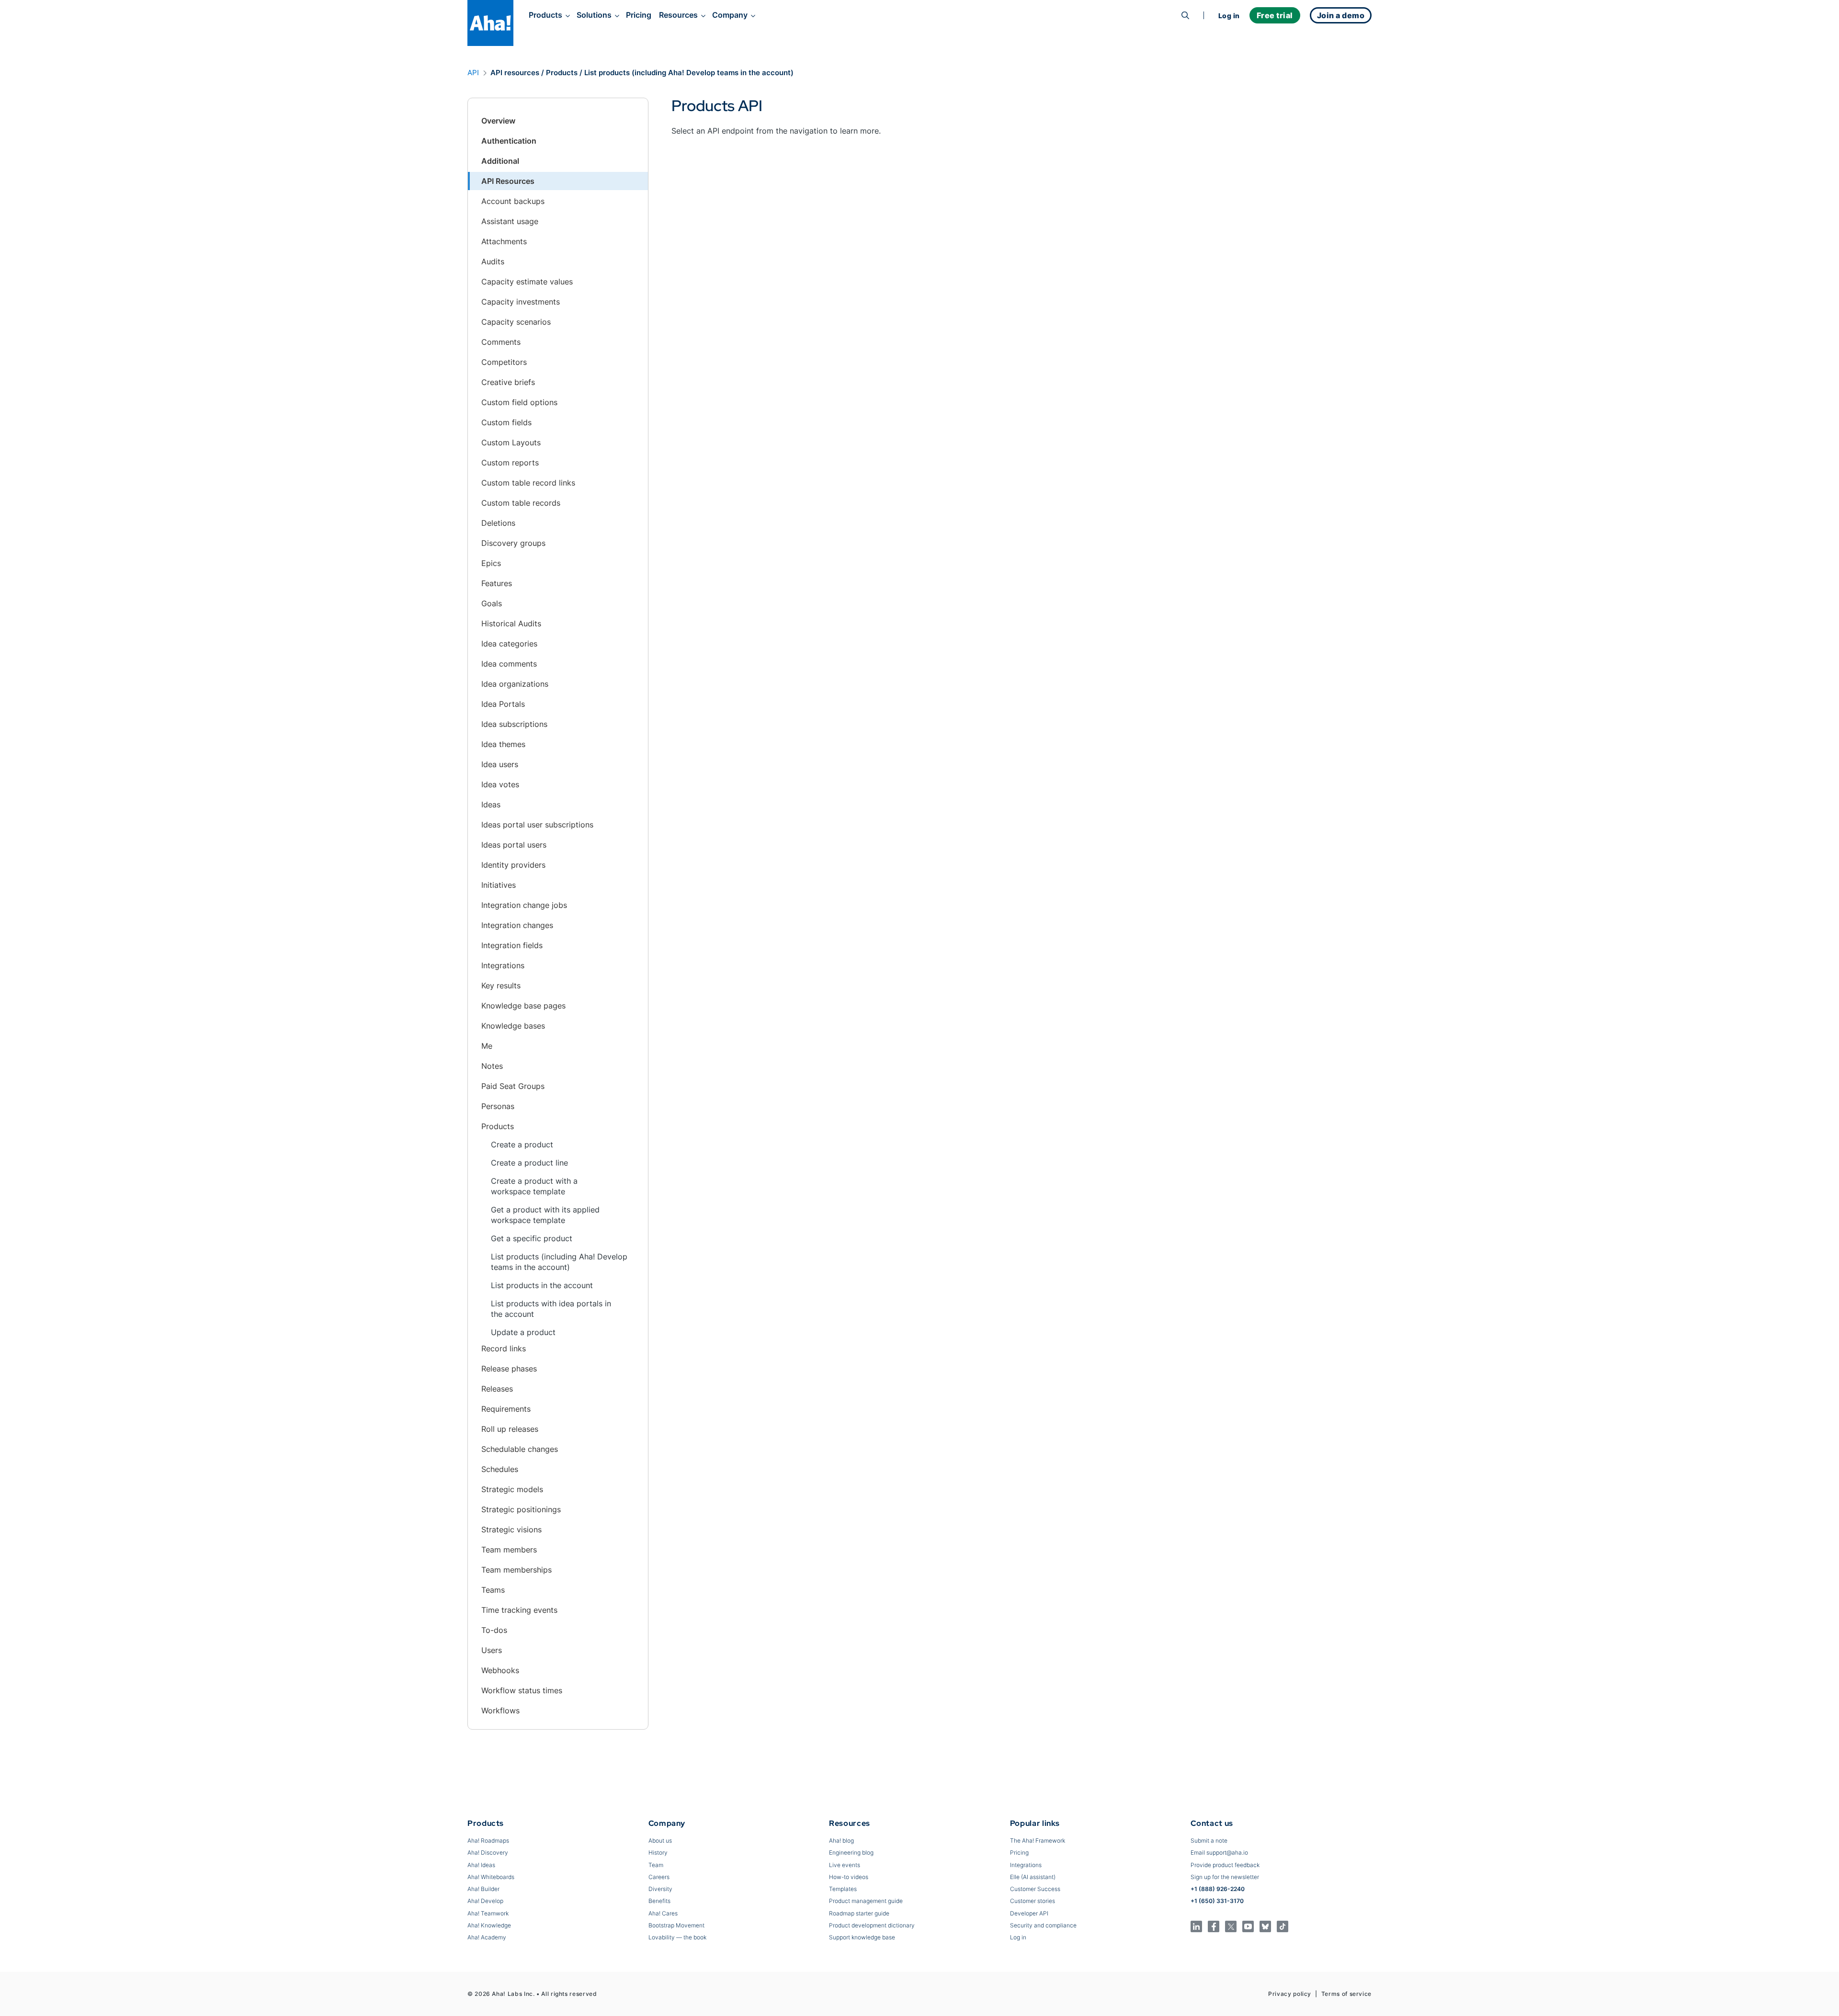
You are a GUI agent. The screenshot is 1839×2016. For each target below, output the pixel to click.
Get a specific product (532, 1238)
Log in (1229, 16)
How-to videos (849, 1877)
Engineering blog (851, 1852)
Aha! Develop (485, 1901)
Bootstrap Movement (676, 1925)
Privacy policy (1290, 1994)
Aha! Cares (663, 1913)
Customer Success (1035, 1889)
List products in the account (542, 1285)
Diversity (660, 1889)
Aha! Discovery (488, 1852)
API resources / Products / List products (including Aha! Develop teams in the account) (642, 73)
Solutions (594, 15)
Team (656, 1865)
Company (730, 15)
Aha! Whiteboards (491, 1877)
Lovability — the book (677, 1937)
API (473, 73)
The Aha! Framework (1038, 1840)
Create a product (522, 1144)
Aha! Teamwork (488, 1913)
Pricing (639, 15)
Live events (845, 1865)
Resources (678, 15)
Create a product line (529, 1163)
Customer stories (1033, 1901)
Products (545, 15)
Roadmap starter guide (859, 1913)
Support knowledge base (862, 1937)
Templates (843, 1889)
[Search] (1185, 15)
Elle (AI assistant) (1033, 1877)
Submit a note (1209, 1840)
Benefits (659, 1901)
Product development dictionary (872, 1925)
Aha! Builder (483, 1889)
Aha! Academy (487, 1937)
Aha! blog (841, 1840)
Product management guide (866, 1901)
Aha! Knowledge (489, 1925)
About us (660, 1840)
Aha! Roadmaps (488, 1840)
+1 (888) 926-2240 (1218, 1889)
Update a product (523, 1332)
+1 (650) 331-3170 (1217, 1901)
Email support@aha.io (1219, 1852)
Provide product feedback (1225, 1865)
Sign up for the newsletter (1225, 1877)
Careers (659, 1877)
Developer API (1029, 1913)
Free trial (1275, 15)
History (658, 1852)
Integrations (1026, 1865)
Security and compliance (1043, 1925)
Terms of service (1346, 1994)
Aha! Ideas (481, 1865)
